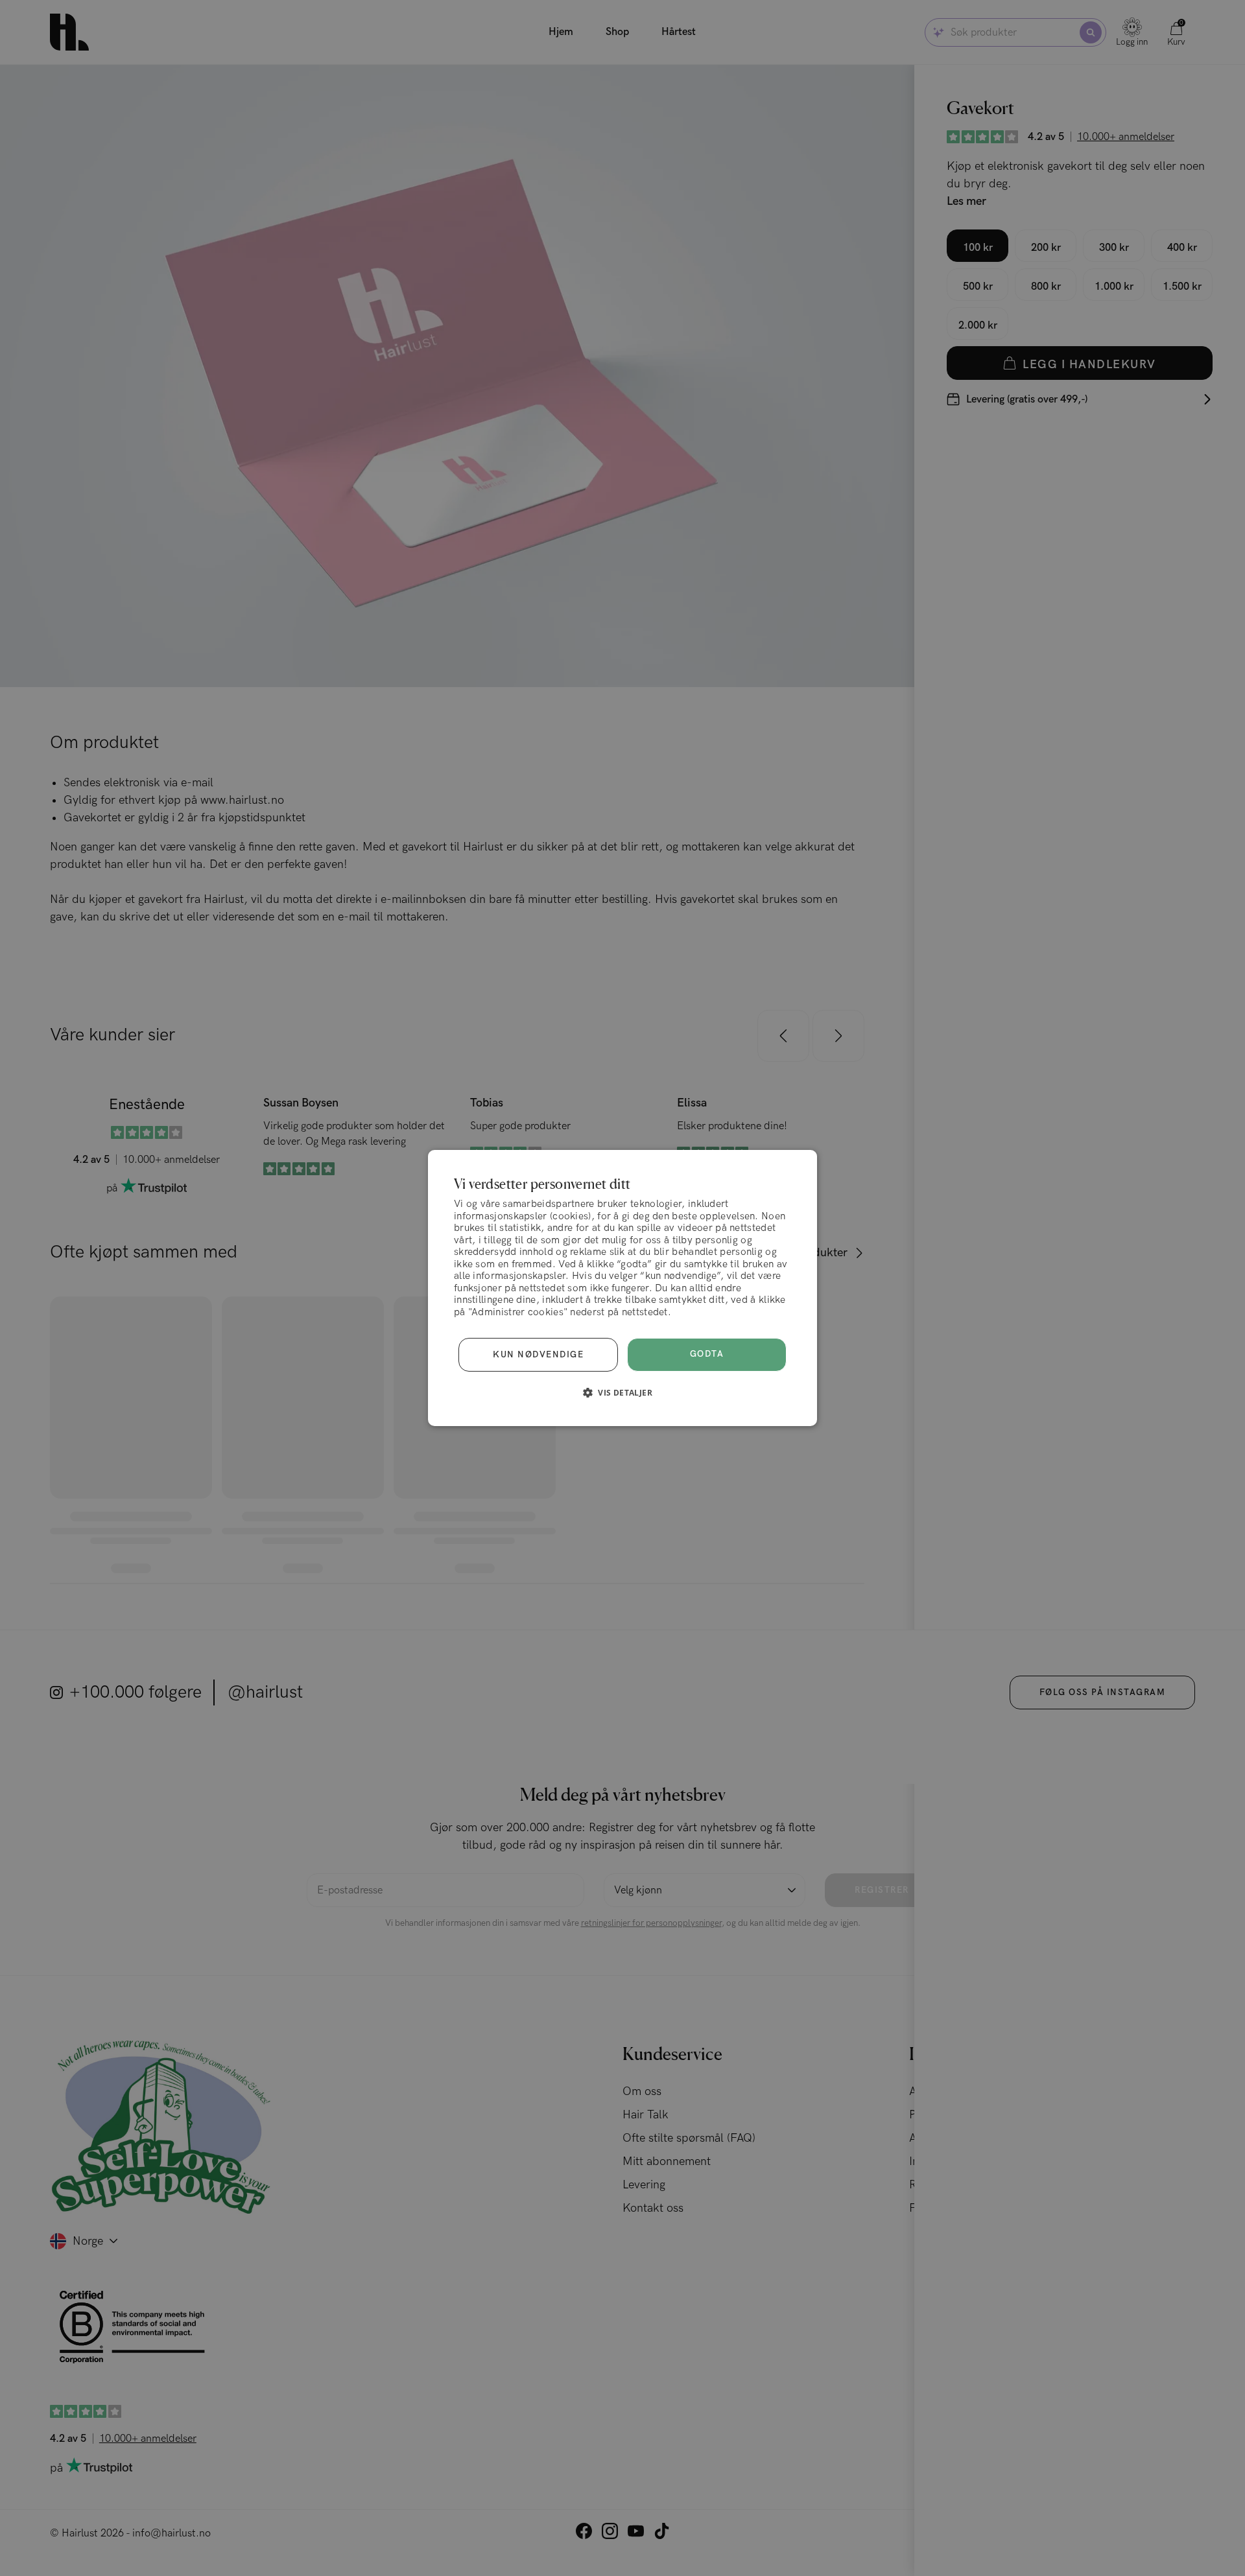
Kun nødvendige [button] (538, 1355)
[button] (622, 1392)
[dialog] (622, 1288)
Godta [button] (707, 1354)
